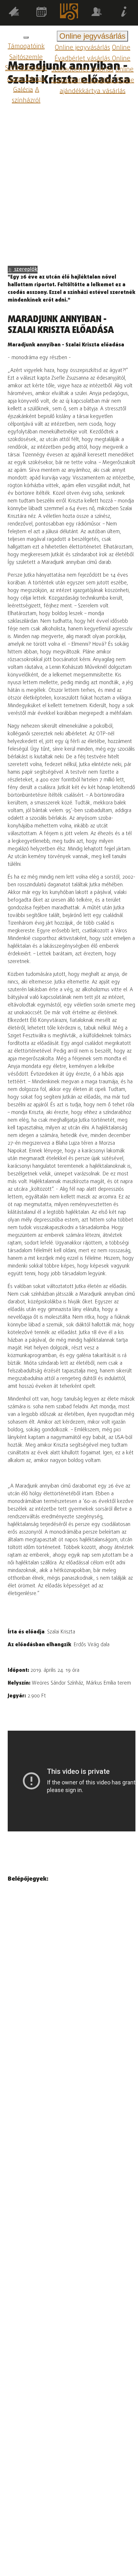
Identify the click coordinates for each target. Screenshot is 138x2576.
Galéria (23, 90)
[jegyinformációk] (124, 13)
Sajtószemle (26, 57)
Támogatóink (26, 47)
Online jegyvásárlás (82, 48)
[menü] (26, 37)
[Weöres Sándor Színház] (69, 13)
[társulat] (97, 13)
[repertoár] (14, 13)
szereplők (25, 270)
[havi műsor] (41, 13)
